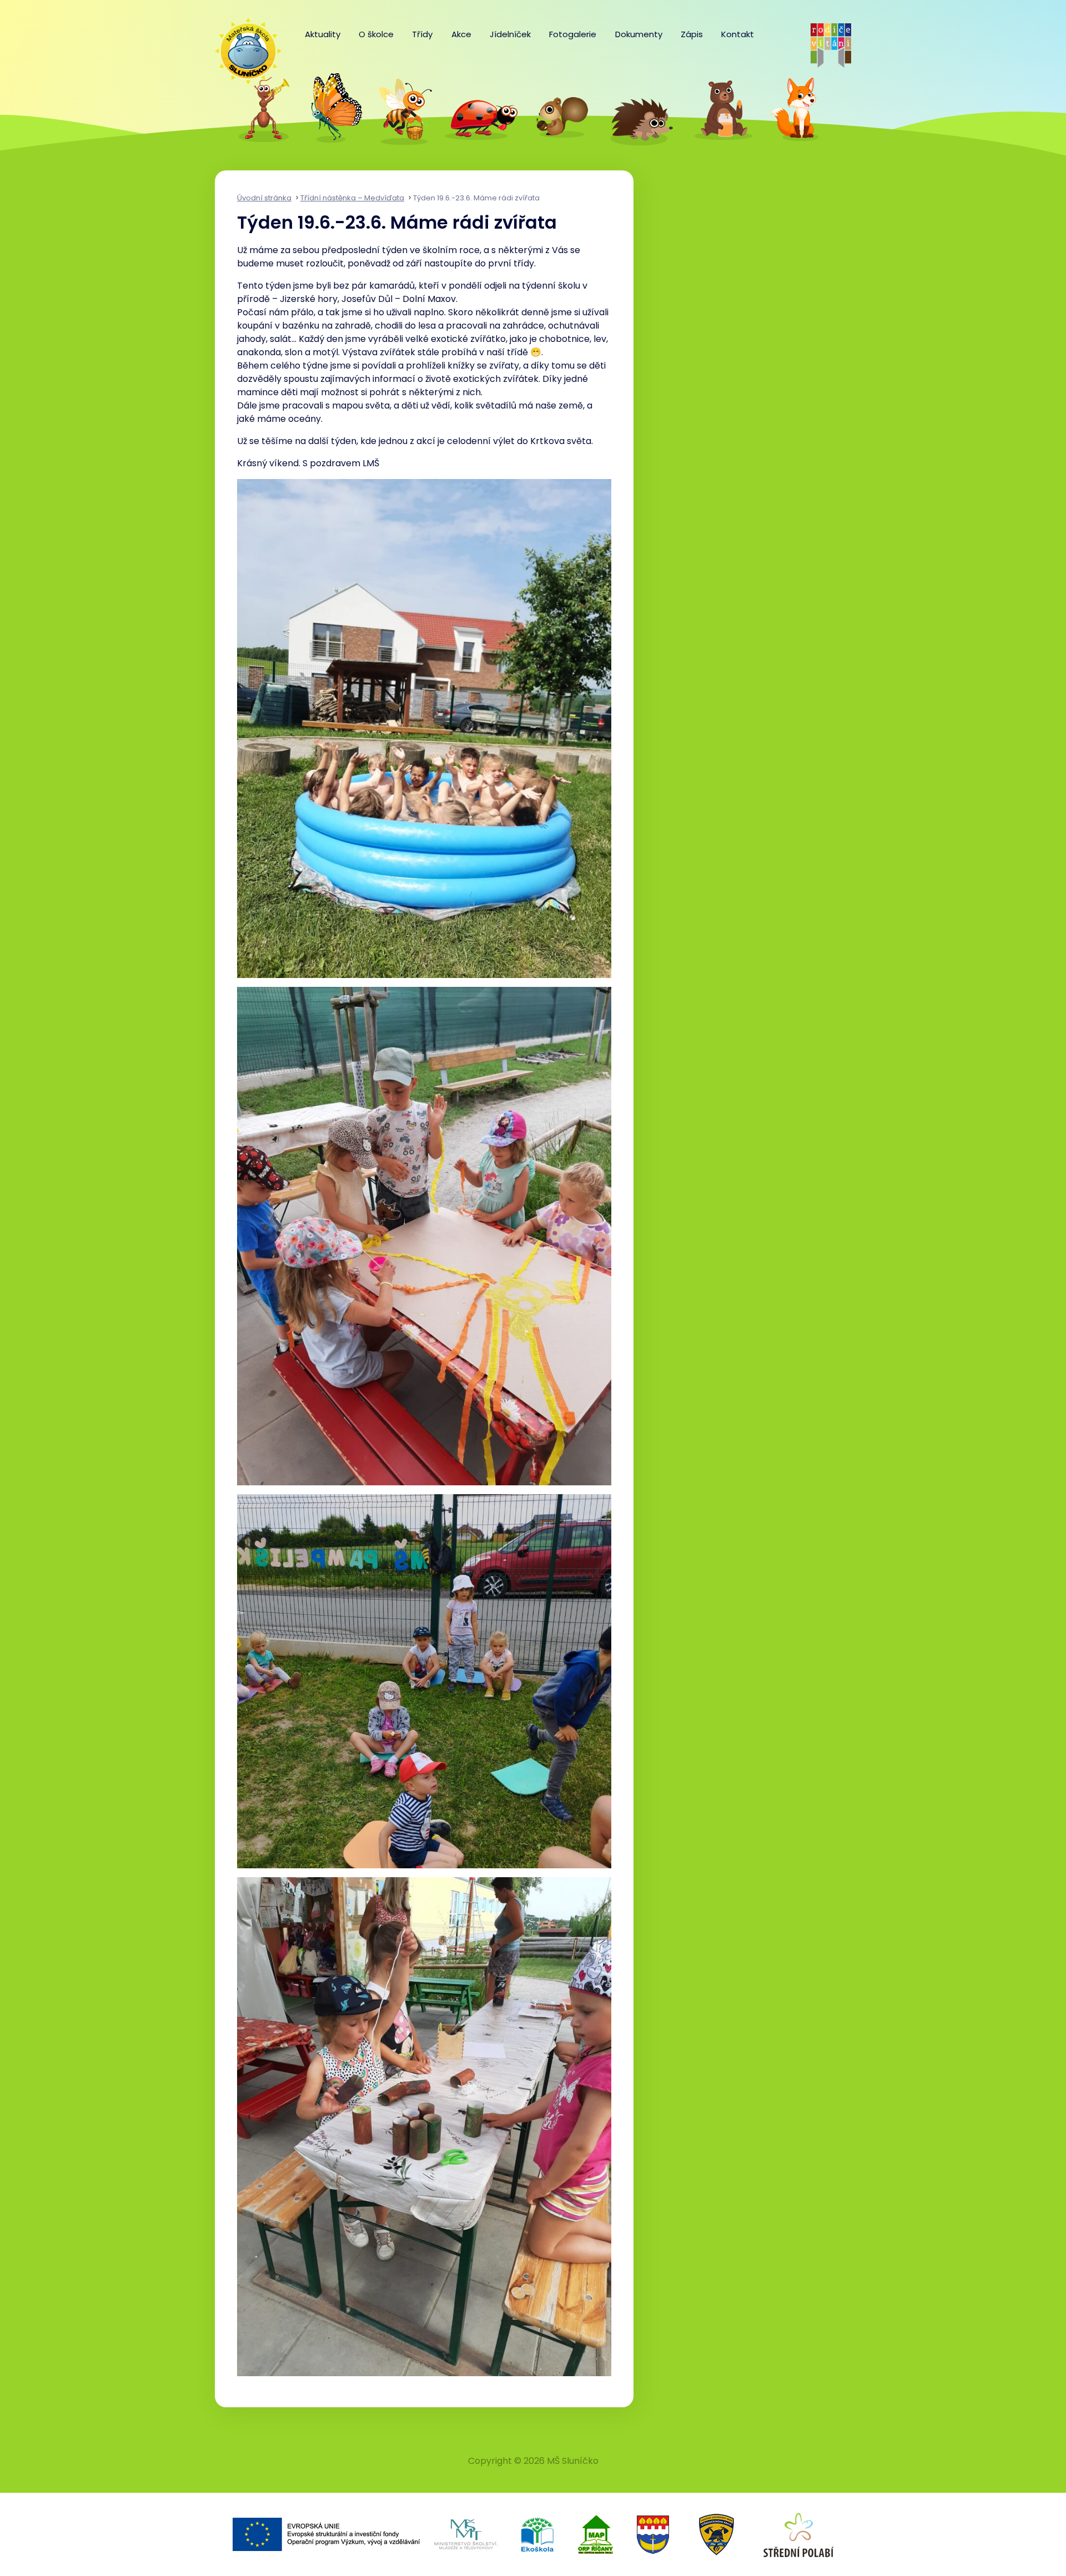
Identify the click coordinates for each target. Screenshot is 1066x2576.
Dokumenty (639, 34)
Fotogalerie (573, 34)
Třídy (422, 34)
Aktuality (323, 34)
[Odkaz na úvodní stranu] (243, 46)
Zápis (692, 34)
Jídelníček (510, 34)
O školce (376, 34)
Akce (461, 34)
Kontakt (738, 34)
